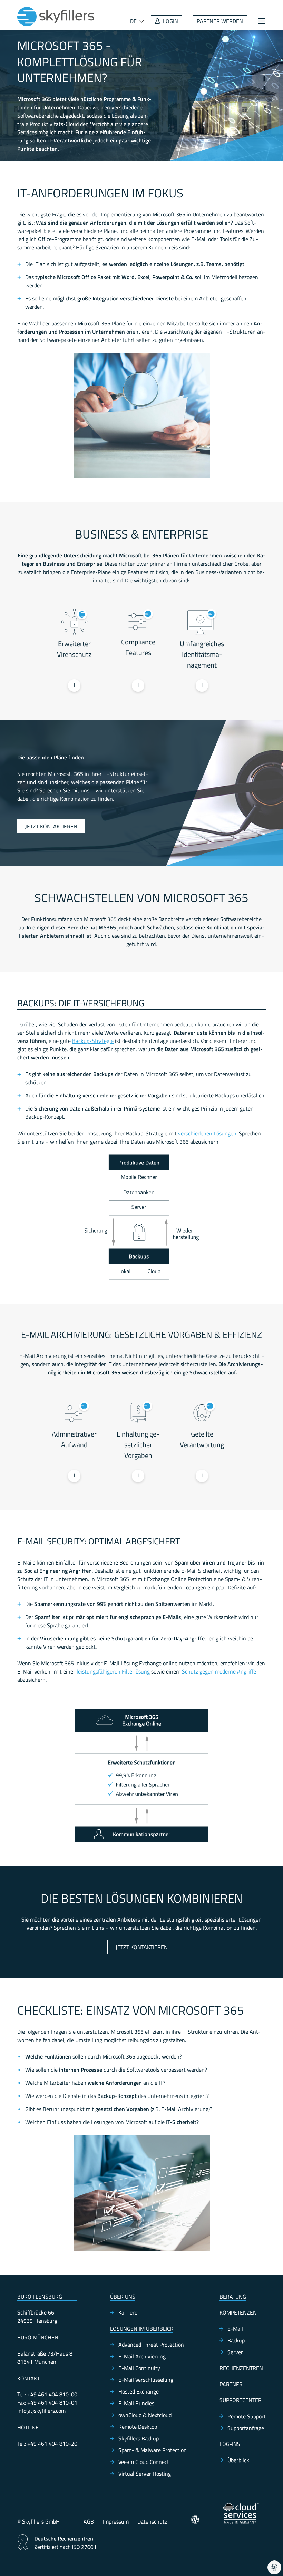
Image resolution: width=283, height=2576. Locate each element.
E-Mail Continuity (139, 2368)
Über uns (123, 2297)
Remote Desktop (138, 2427)
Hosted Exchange (139, 2391)
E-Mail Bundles (136, 2403)
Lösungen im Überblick (142, 2329)
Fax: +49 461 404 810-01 (47, 2402)
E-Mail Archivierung (142, 2356)
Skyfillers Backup (139, 2438)
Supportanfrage (246, 2428)
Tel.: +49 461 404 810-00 (47, 2394)
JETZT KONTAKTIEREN (51, 826)
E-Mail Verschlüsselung (146, 2380)
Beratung (233, 2297)
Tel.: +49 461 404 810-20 (47, 2444)
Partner (231, 2384)
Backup (236, 2340)
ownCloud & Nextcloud (145, 2415)
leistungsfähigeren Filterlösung (113, 1671)
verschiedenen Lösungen (207, 1133)
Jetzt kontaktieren (142, 1947)
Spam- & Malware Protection (153, 2450)
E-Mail (235, 2329)
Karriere (128, 2312)
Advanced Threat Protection (151, 2345)
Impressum (116, 2521)
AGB (89, 2521)
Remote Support (247, 2416)
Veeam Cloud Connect (144, 2462)
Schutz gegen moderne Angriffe (219, 1671)
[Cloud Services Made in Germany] (241, 2513)
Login (170, 21)
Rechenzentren (241, 2368)
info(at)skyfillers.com (41, 2411)
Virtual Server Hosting (145, 2474)
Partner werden (220, 21)
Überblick (238, 2460)
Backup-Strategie (93, 1041)
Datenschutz (152, 2521)
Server (235, 2352)
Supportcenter (241, 2400)
